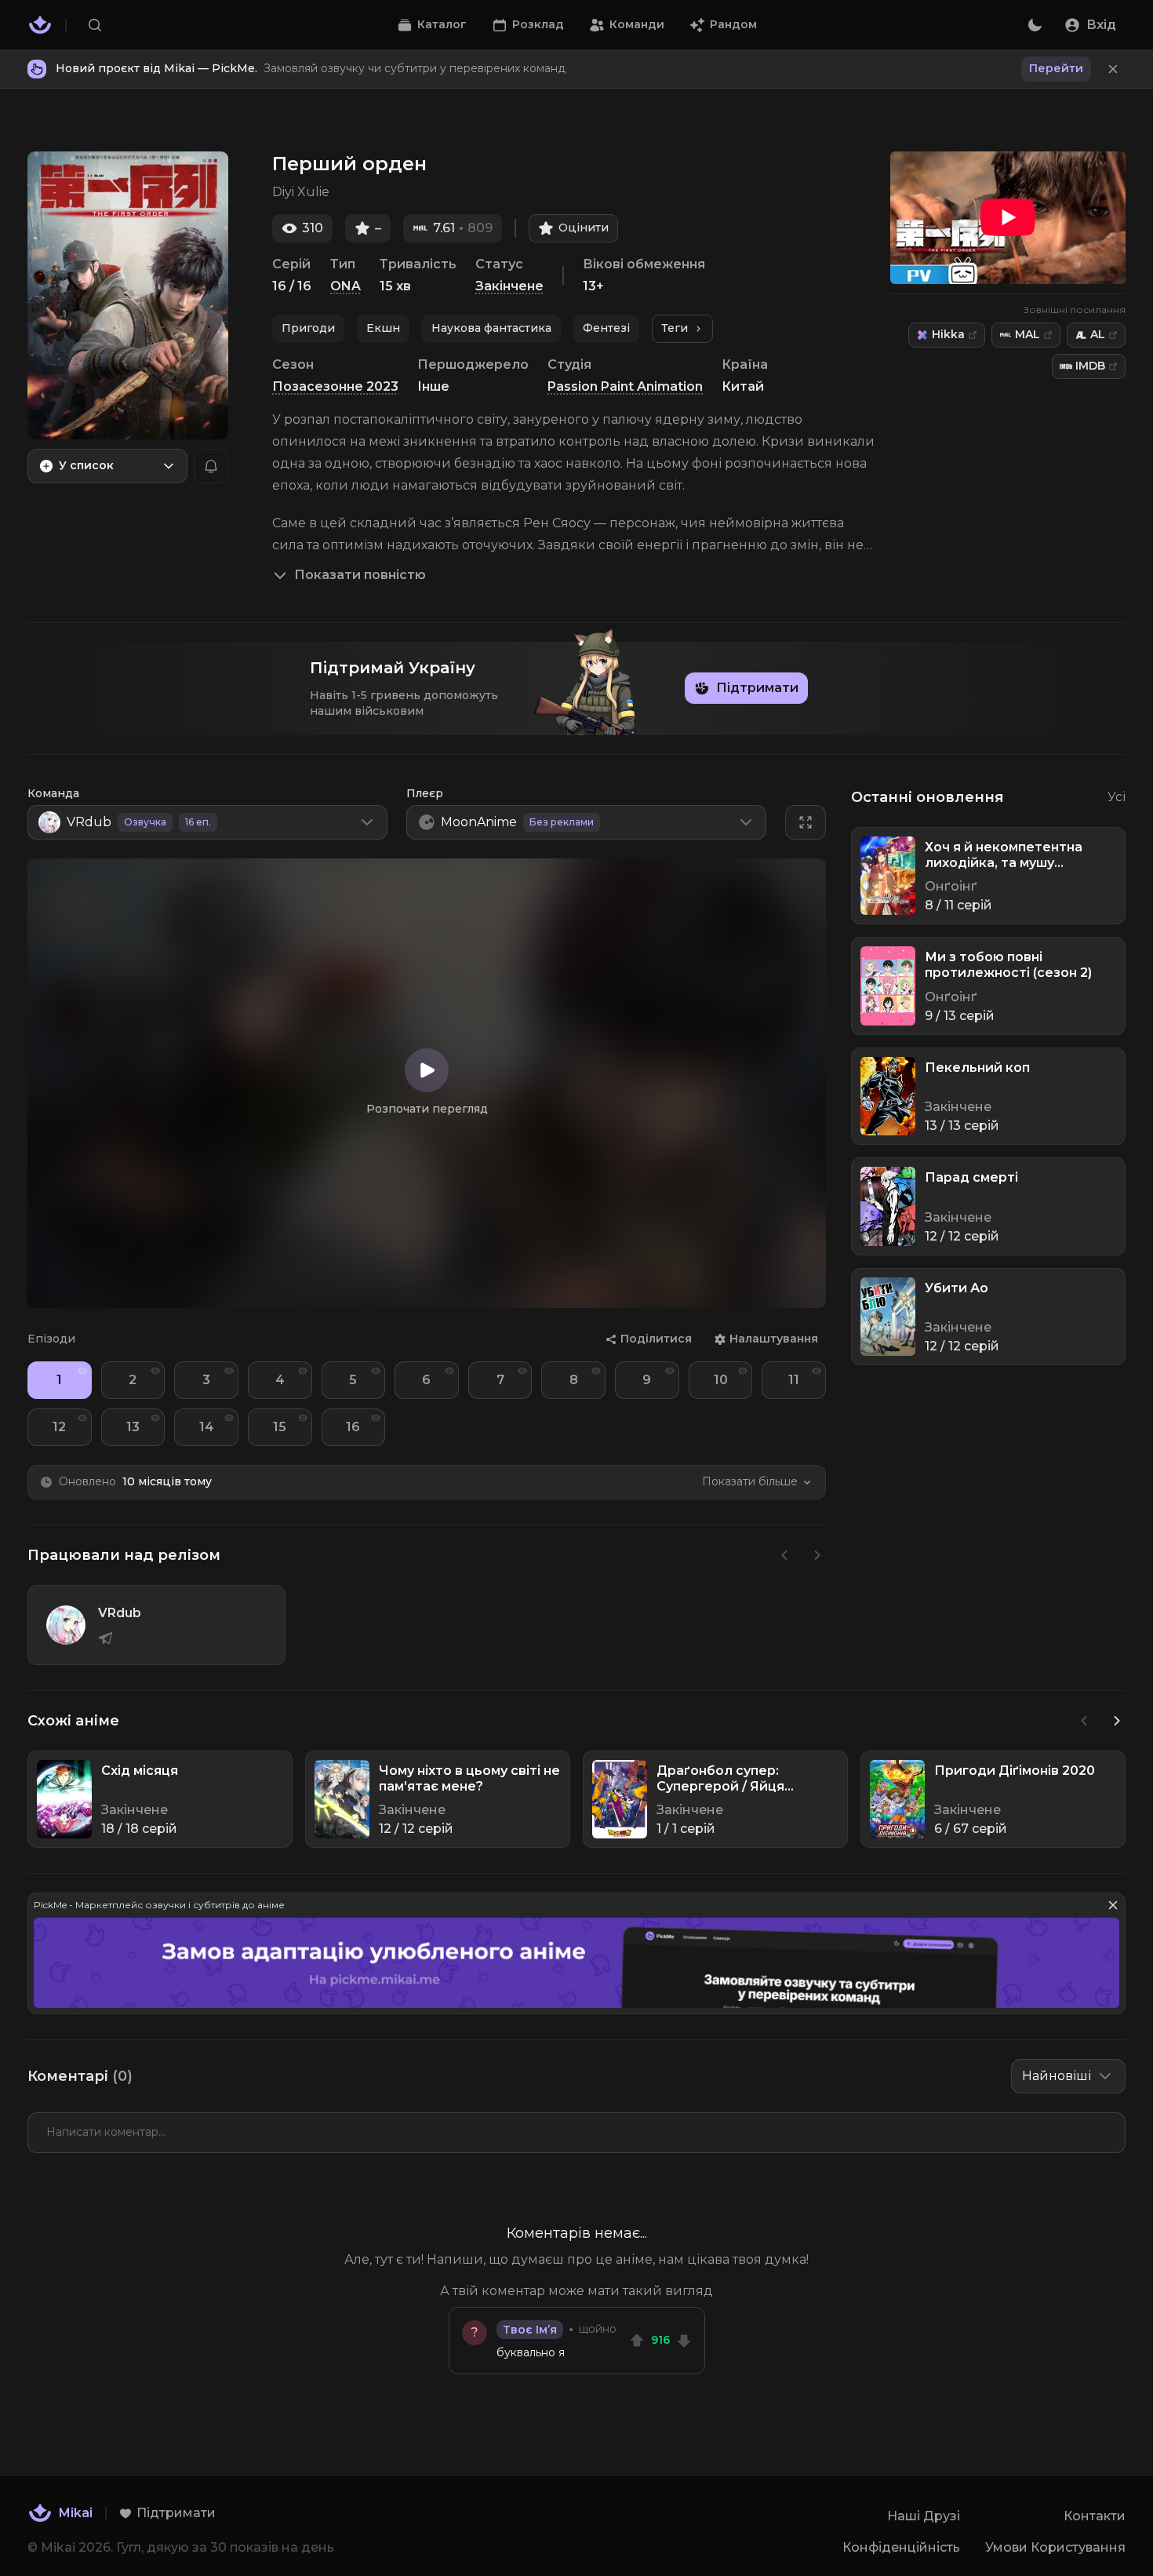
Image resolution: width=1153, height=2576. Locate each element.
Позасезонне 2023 (335, 386)
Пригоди (308, 328)
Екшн (383, 328)
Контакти (1095, 2516)
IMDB (1090, 366)
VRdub (120, 1613)
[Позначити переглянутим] (82, 1371)
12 (59, 1427)
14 (207, 1427)
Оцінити (584, 228)
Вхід (1101, 25)
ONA (346, 286)
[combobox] (107, 466)
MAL (1028, 334)
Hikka (948, 334)
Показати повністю (360, 575)
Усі (1117, 797)
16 (353, 1427)
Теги (675, 328)
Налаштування (774, 1339)
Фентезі (606, 328)
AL (1098, 334)
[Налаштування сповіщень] (211, 466)
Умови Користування (1055, 2547)
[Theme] (1035, 25)
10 (721, 1380)
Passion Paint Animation (625, 386)
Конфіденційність (901, 2547)
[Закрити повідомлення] (1113, 69)
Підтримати (757, 688)
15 (280, 1427)
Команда (53, 793)
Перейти (1056, 68)
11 (794, 1380)
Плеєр (425, 793)
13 (133, 1427)
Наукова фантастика (491, 328)
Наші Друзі (924, 2516)
